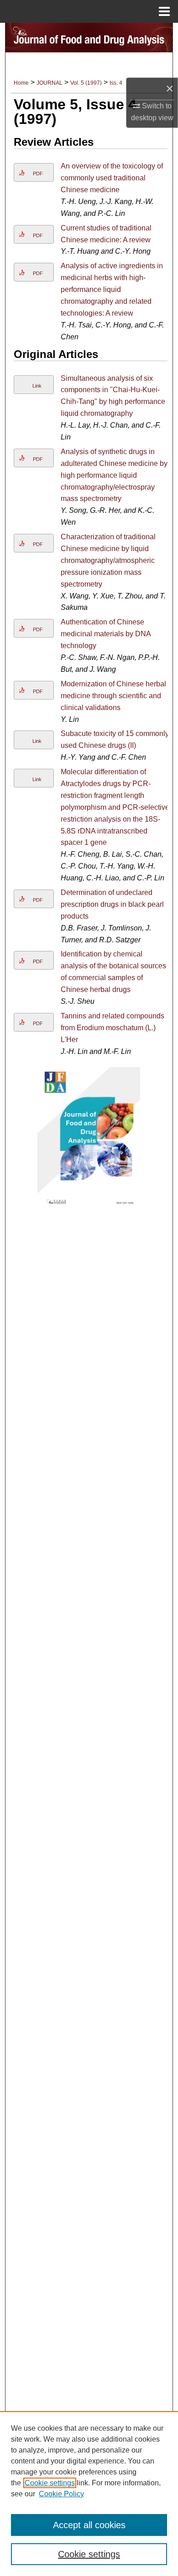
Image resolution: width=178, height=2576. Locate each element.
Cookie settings (50, 2483)
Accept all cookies (89, 2525)
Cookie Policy (61, 2494)
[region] (89, 2494)
